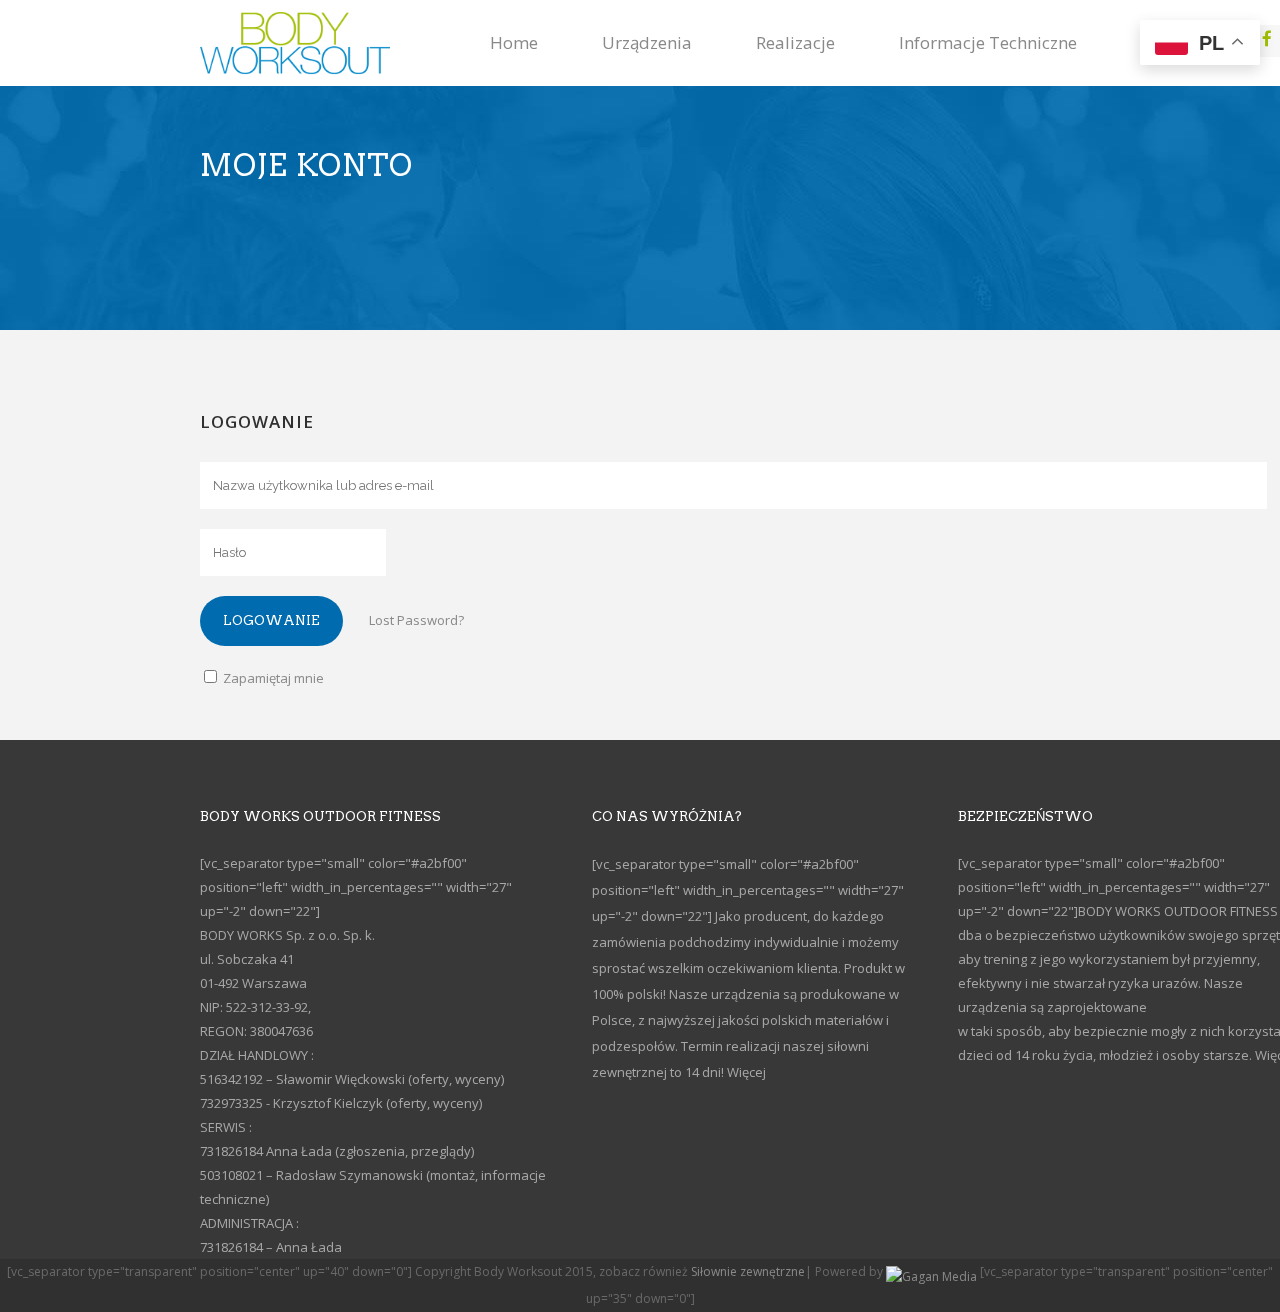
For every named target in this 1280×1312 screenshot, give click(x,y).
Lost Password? (416, 620)
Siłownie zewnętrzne (748, 1271)
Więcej (746, 1072)
